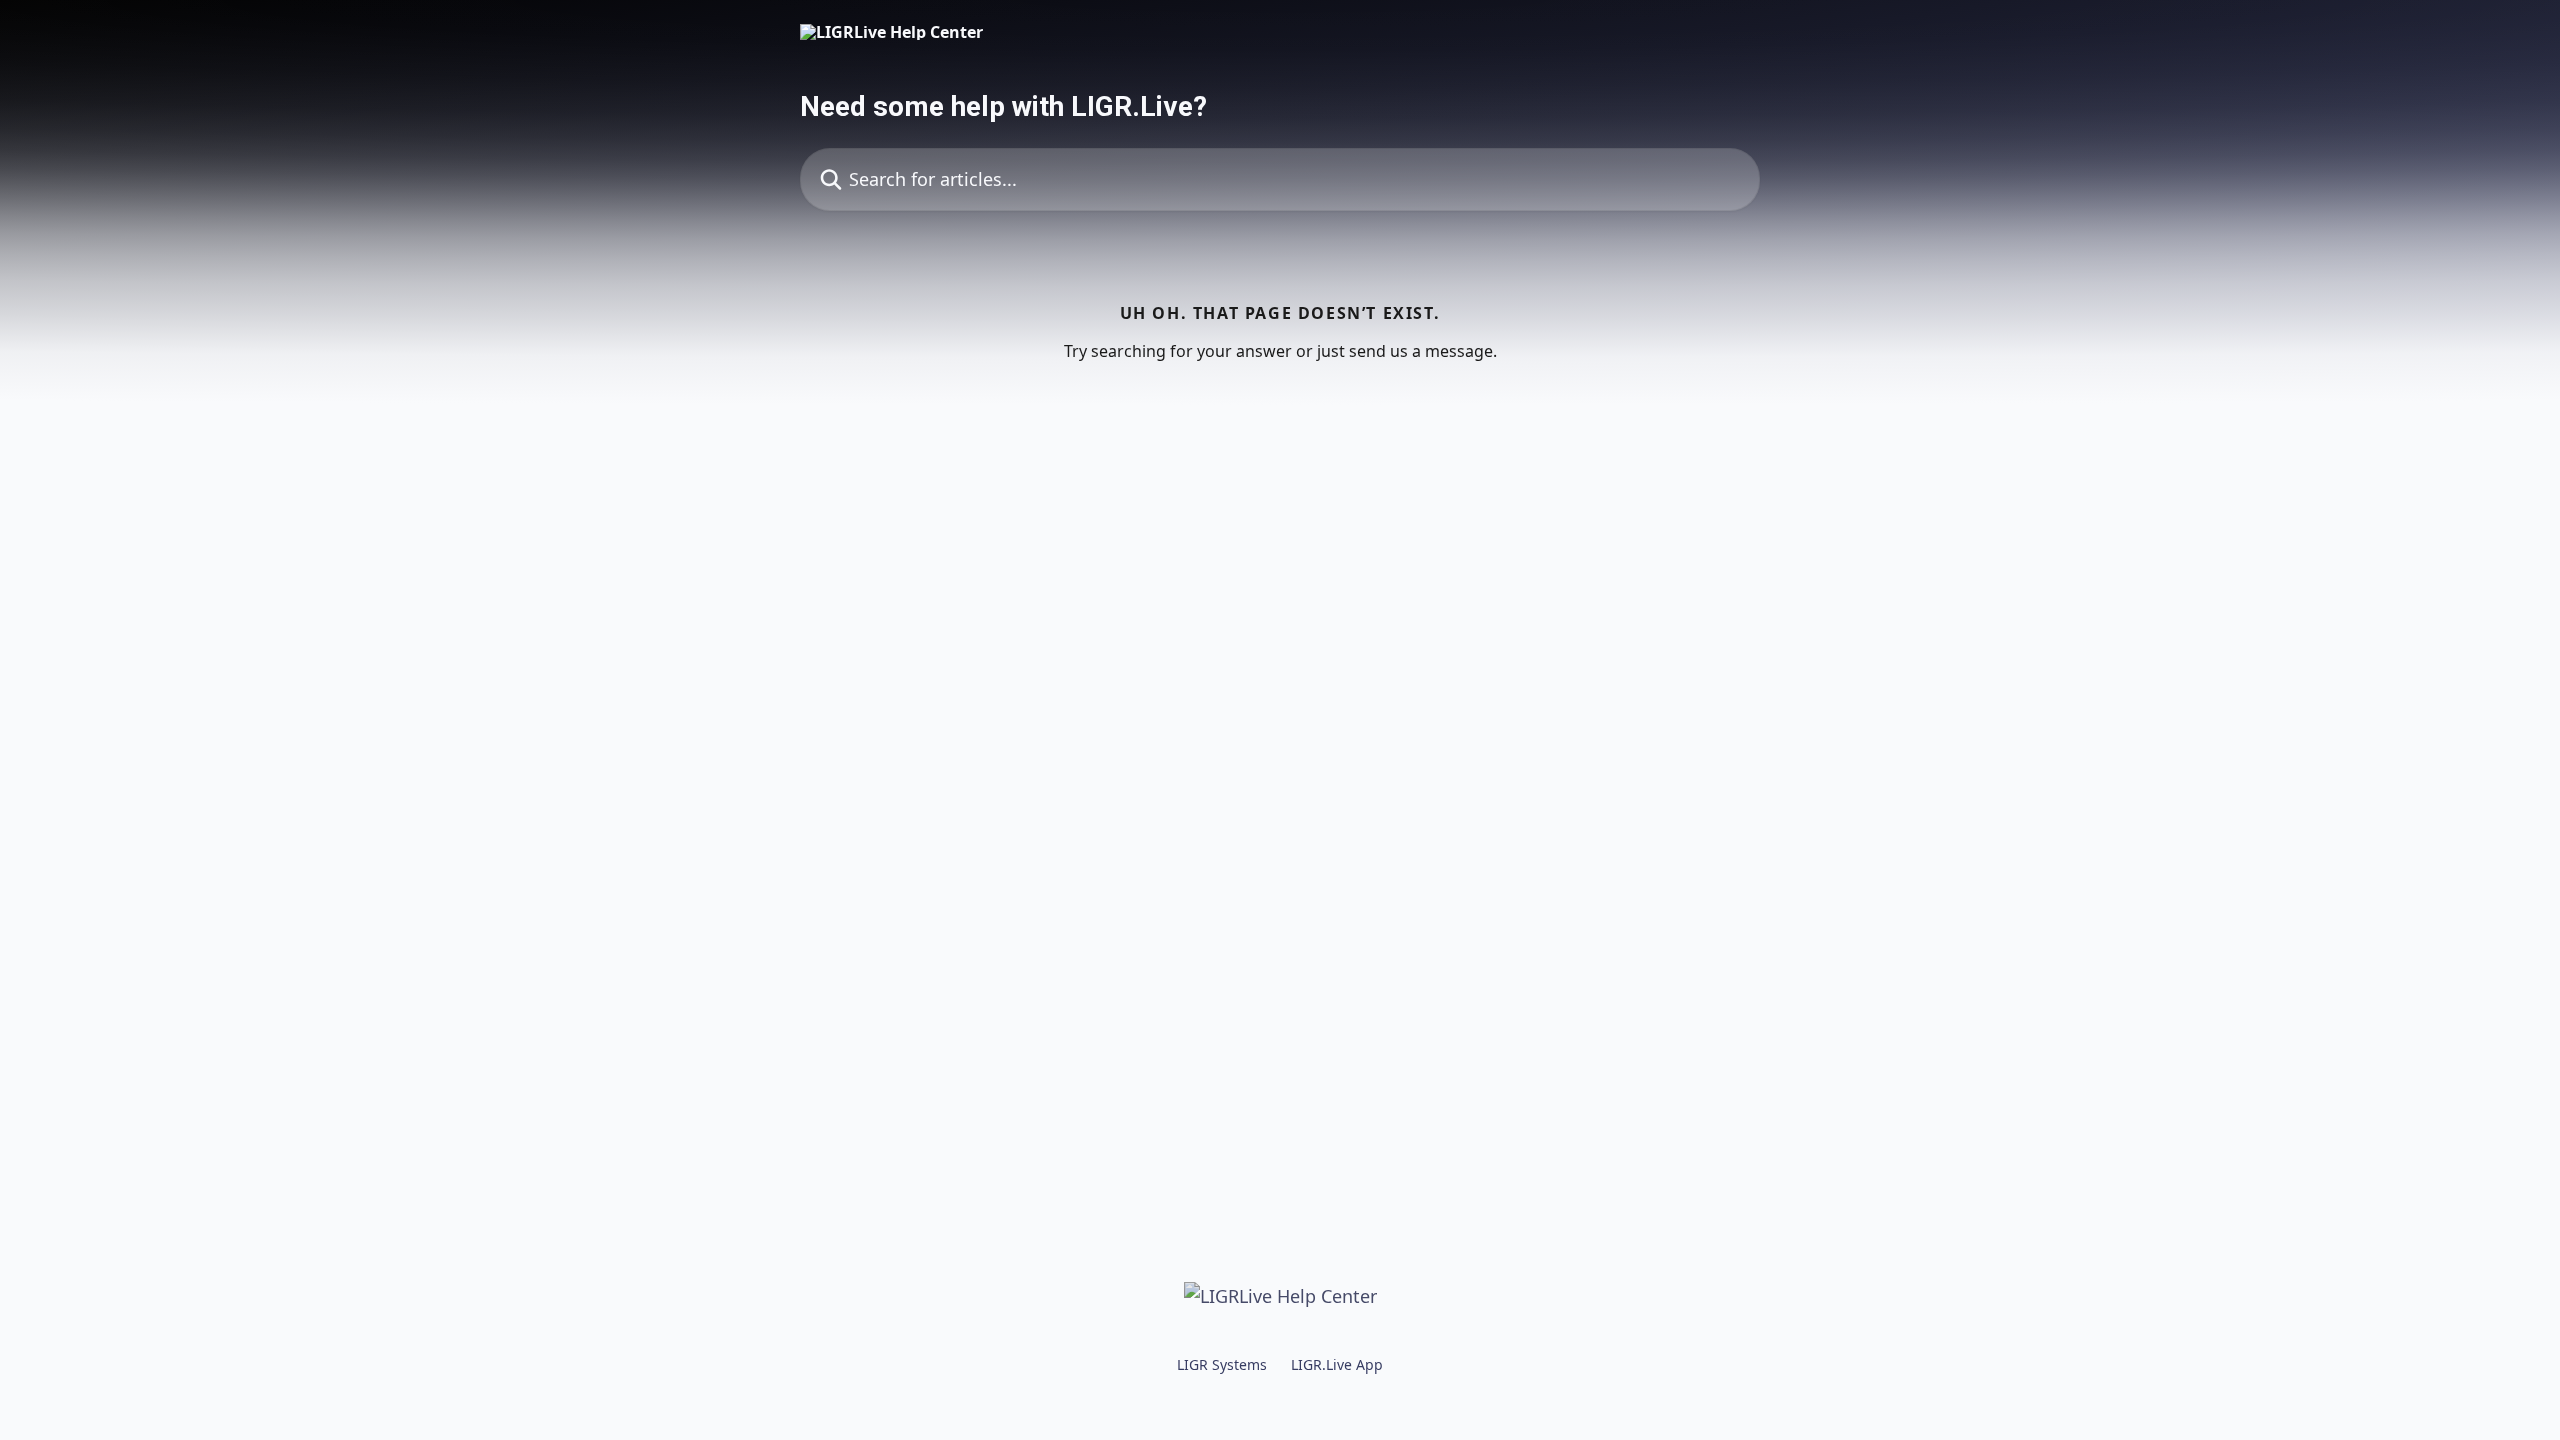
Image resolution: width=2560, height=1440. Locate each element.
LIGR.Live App (1337, 1364)
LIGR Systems (1222, 1364)
